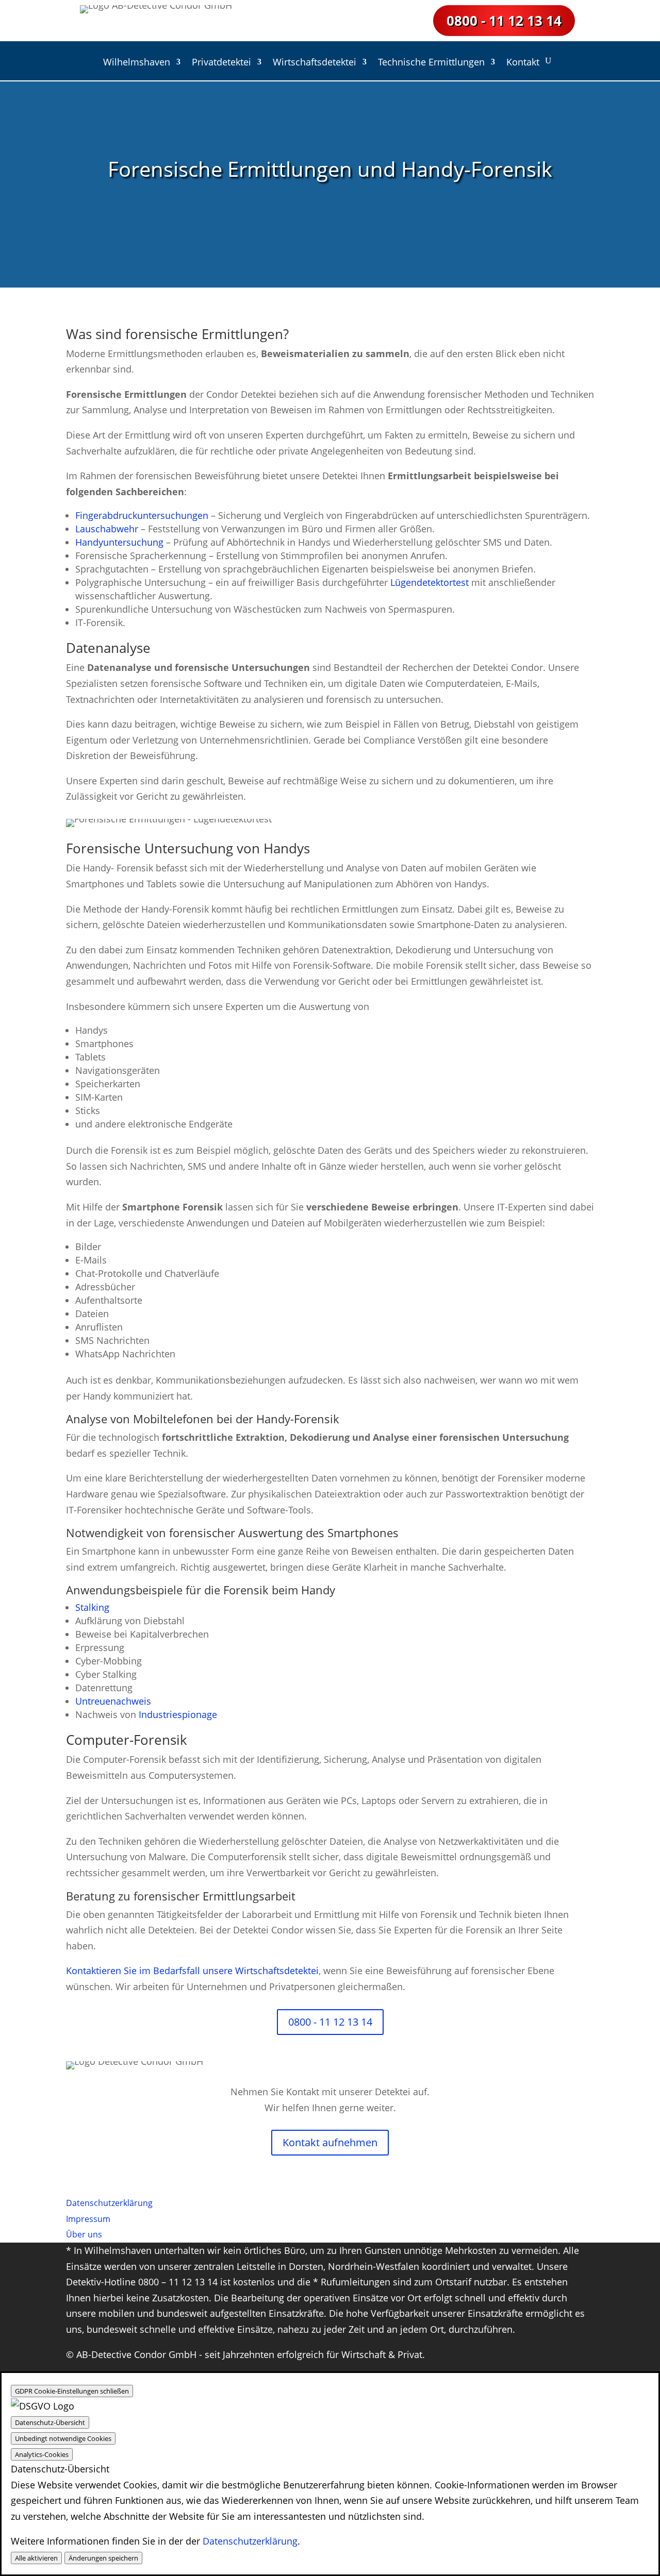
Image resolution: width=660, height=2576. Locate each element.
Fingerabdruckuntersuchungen (142, 515)
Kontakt (523, 63)
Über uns (84, 2234)
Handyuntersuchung (119, 542)
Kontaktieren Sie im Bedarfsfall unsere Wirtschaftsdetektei (192, 1971)
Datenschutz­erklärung (109, 2203)
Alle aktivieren (36, 2558)
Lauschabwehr (107, 529)
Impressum (88, 2219)
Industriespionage (178, 1714)
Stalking (92, 1607)
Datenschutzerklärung (250, 2541)
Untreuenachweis (113, 1701)
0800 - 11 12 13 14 (504, 21)
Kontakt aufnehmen (330, 2142)
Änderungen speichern (103, 2558)
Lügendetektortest (430, 582)
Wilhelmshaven (137, 63)
